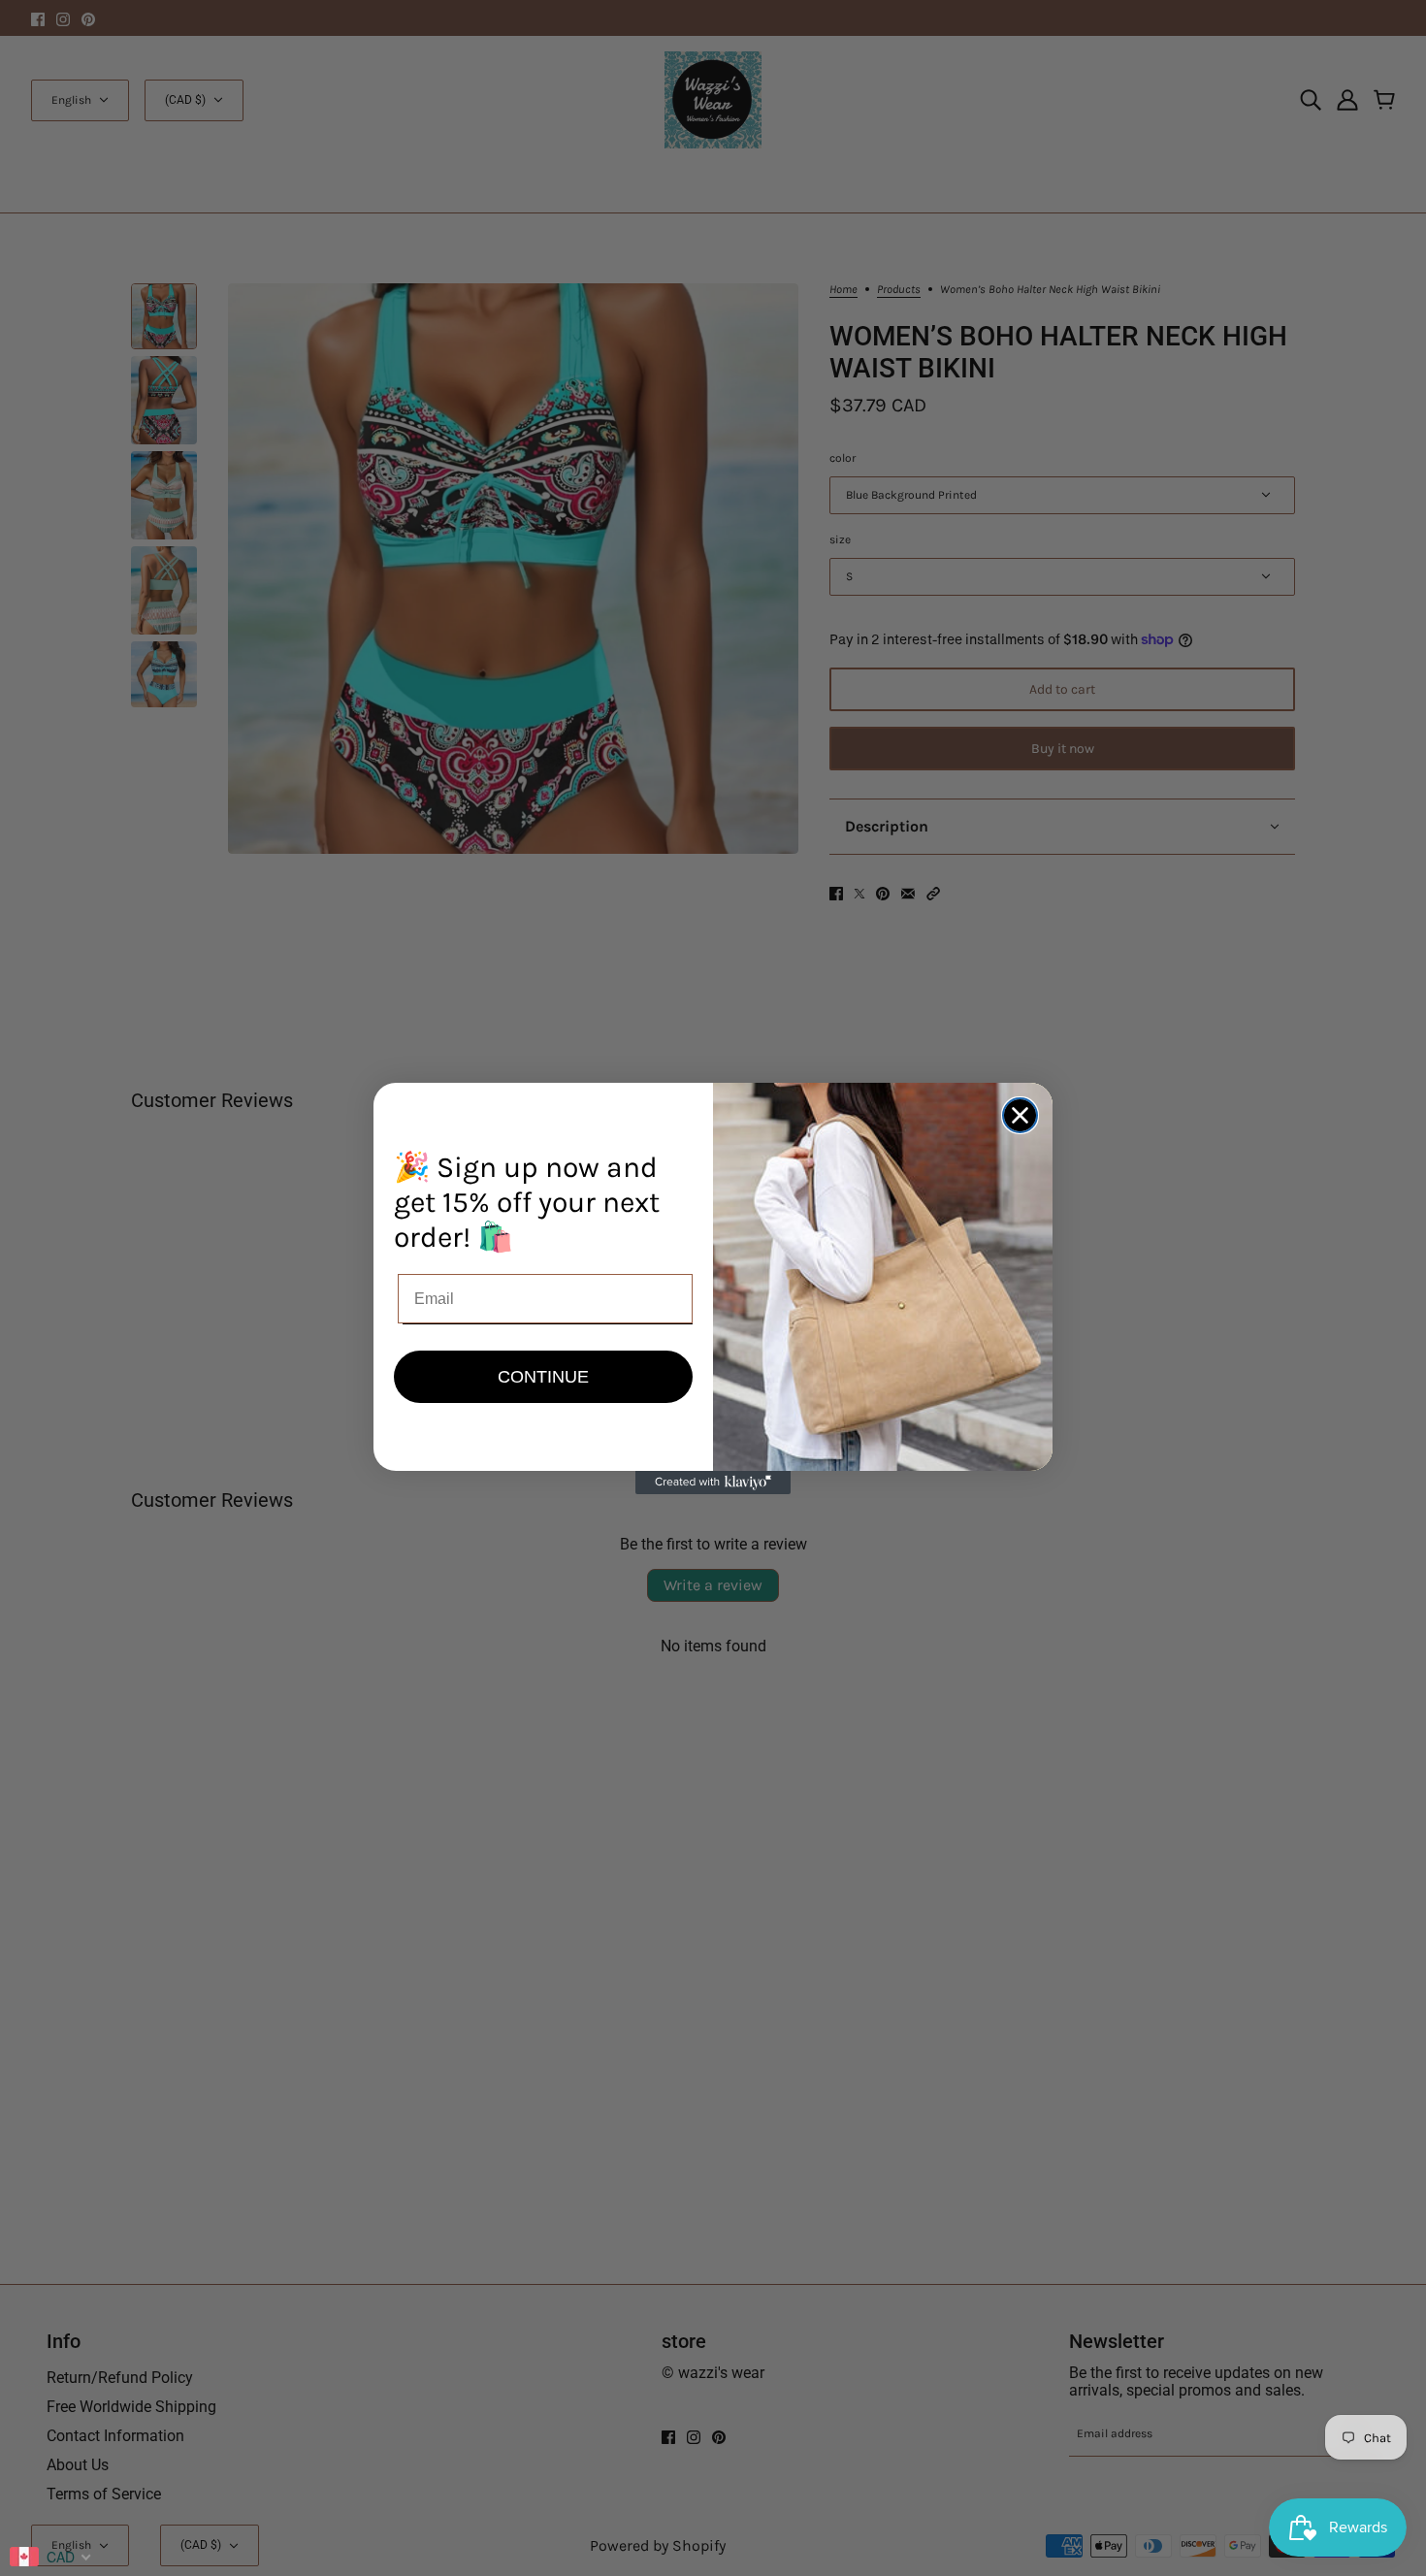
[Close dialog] (1020, 1115)
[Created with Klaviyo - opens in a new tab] (713, 1483)
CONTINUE (543, 1377)
